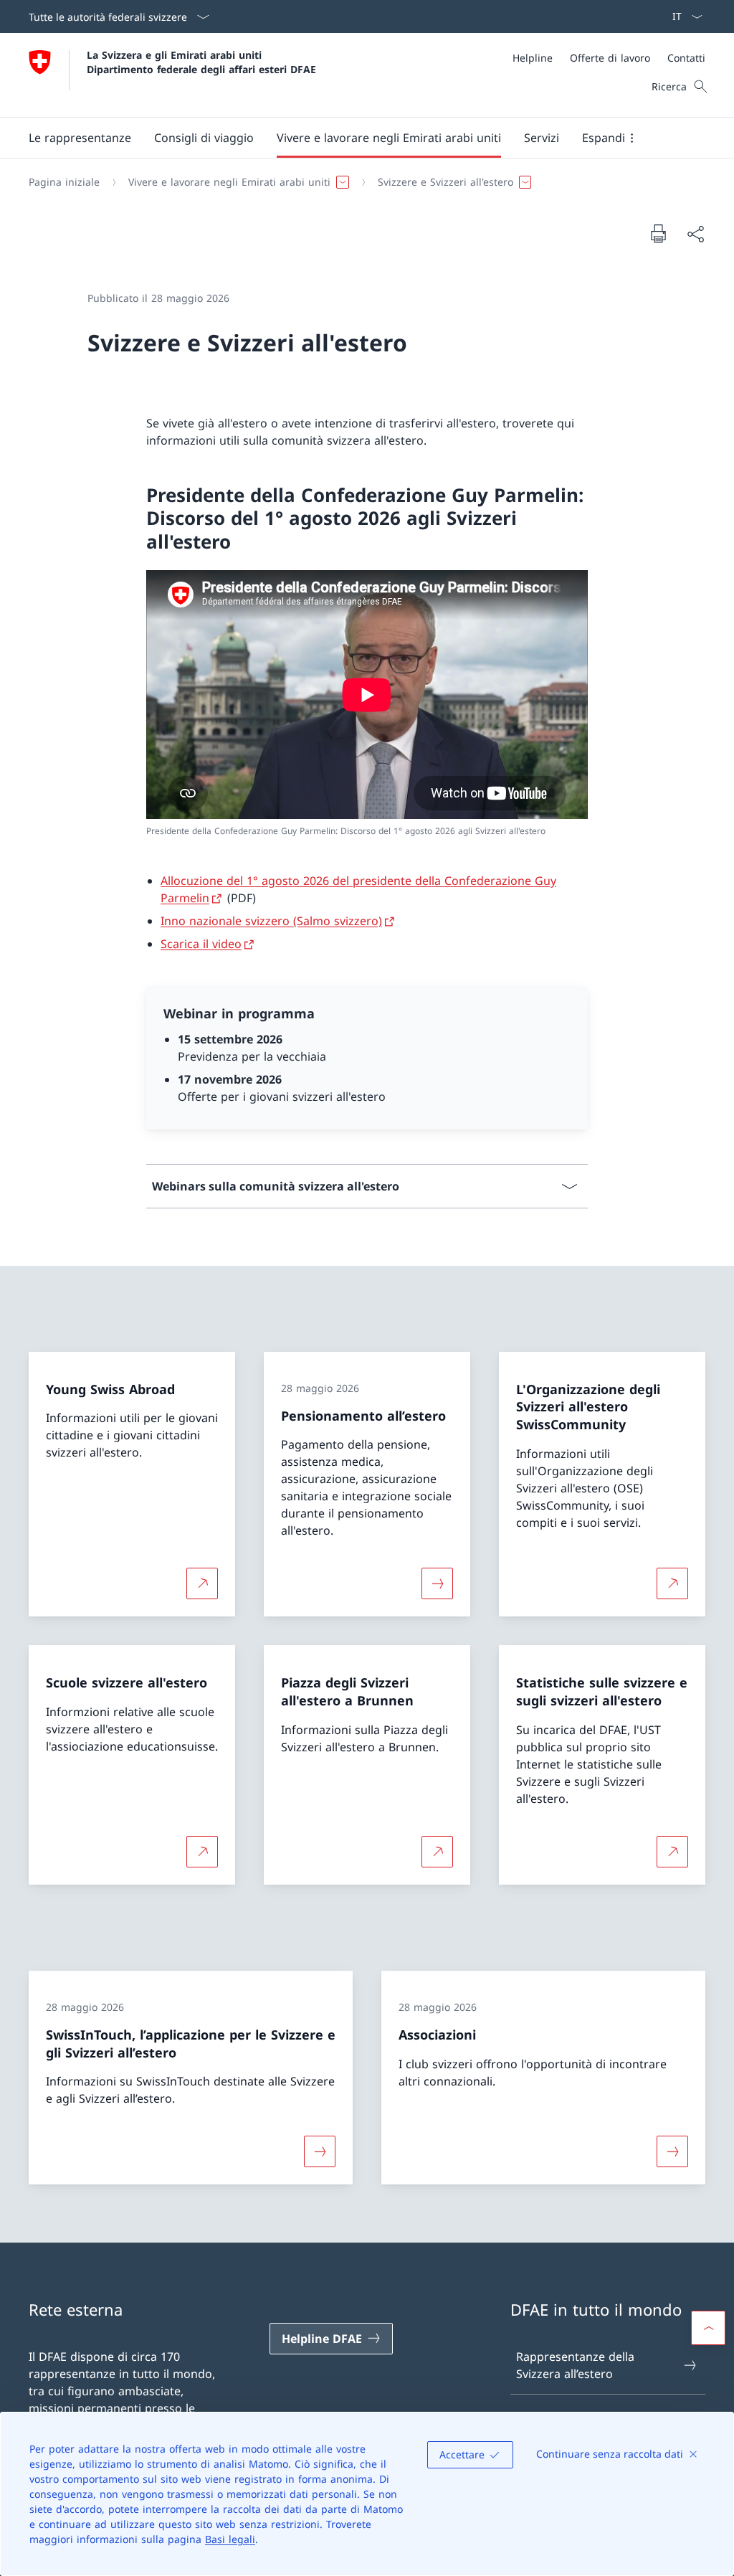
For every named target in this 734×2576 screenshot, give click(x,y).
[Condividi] (695, 234)
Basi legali (230, 2539)
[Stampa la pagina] (658, 233)
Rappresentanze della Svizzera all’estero (575, 2365)
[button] (80, 138)
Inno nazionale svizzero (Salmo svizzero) (271, 921)
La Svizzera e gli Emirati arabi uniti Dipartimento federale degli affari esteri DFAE (201, 62)
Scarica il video (201, 944)
